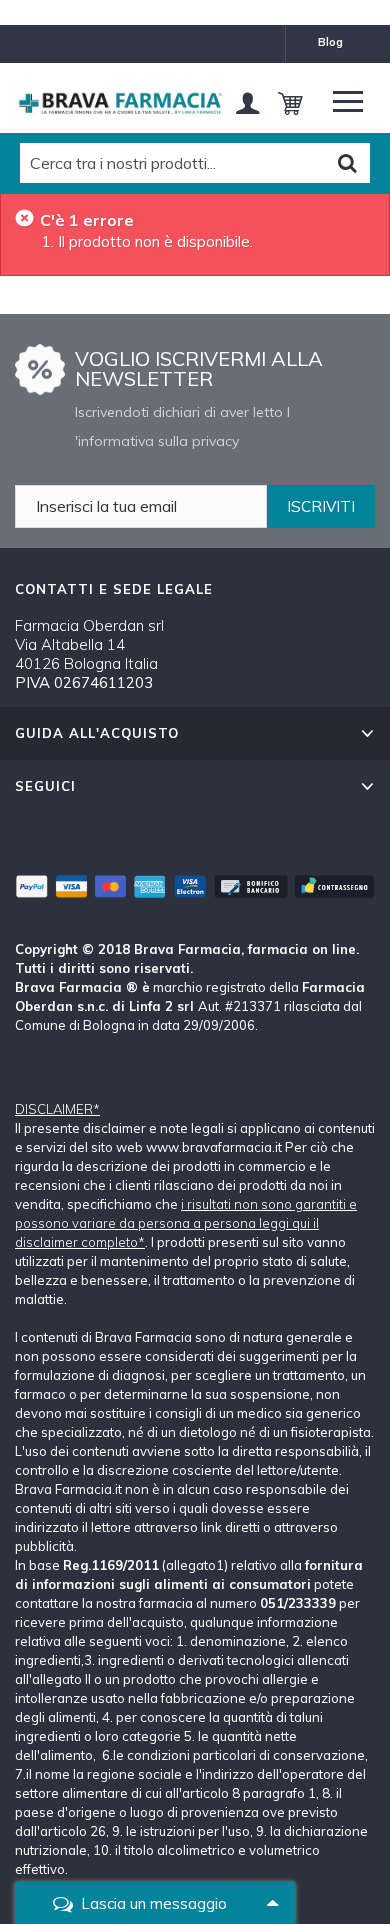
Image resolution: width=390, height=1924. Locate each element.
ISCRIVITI (321, 506)
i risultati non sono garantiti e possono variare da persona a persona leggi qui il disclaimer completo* (186, 1223)
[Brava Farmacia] (120, 103)
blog (330, 42)
